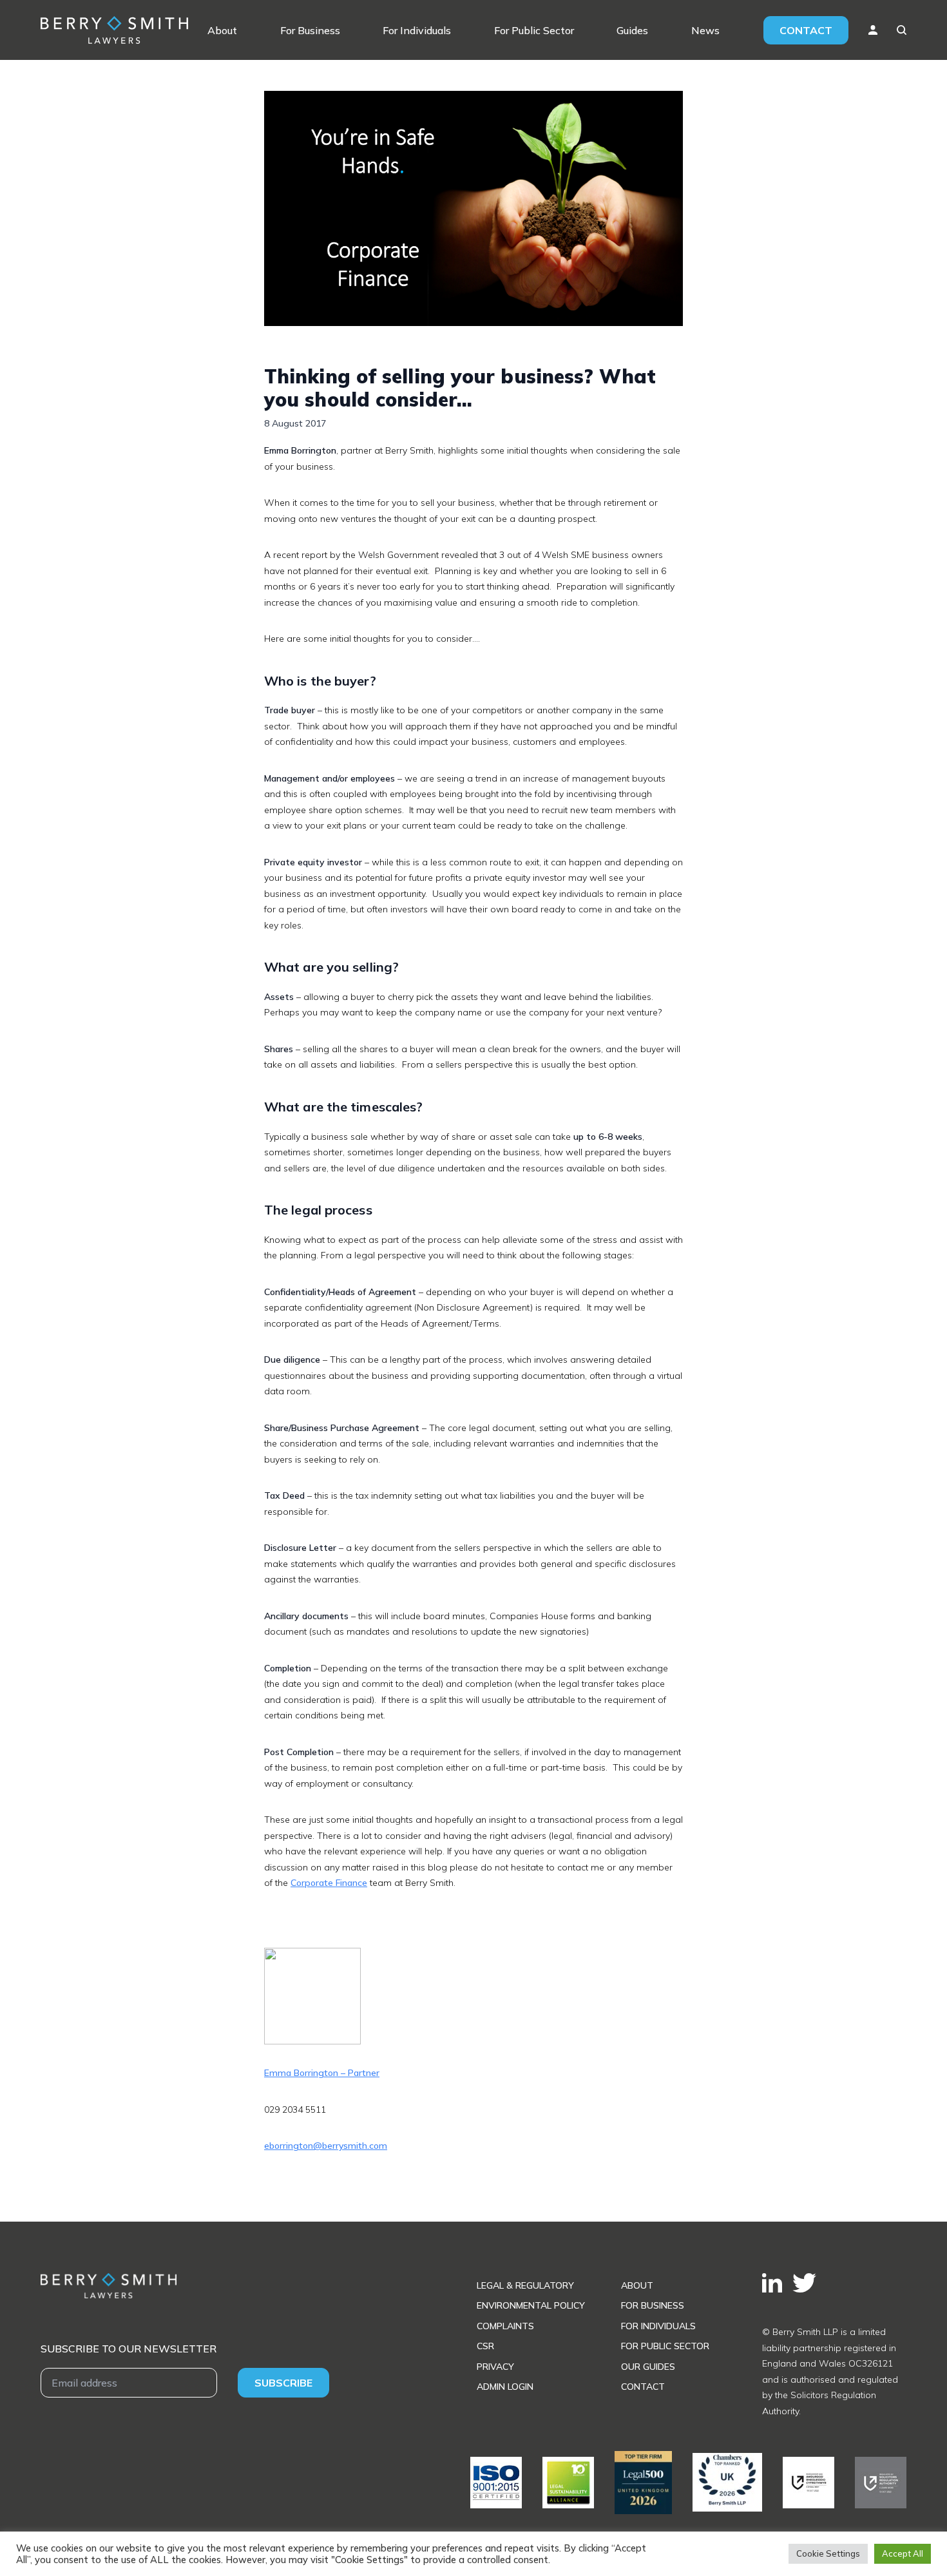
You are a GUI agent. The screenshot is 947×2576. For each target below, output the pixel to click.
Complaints (505, 2326)
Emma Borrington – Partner (322, 2073)
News (705, 30)
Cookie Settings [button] (828, 2553)
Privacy (495, 2367)
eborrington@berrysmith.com (326, 2146)
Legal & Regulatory (525, 2285)
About (222, 30)
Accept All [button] (903, 2553)
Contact (806, 30)
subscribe (283, 2383)
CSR (485, 2346)
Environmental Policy (531, 2305)
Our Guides (648, 2367)
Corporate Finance (329, 1883)
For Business (310, 30)
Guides (632, 30)
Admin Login (505, 2387)
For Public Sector (534, 30)
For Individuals (417, 30)
